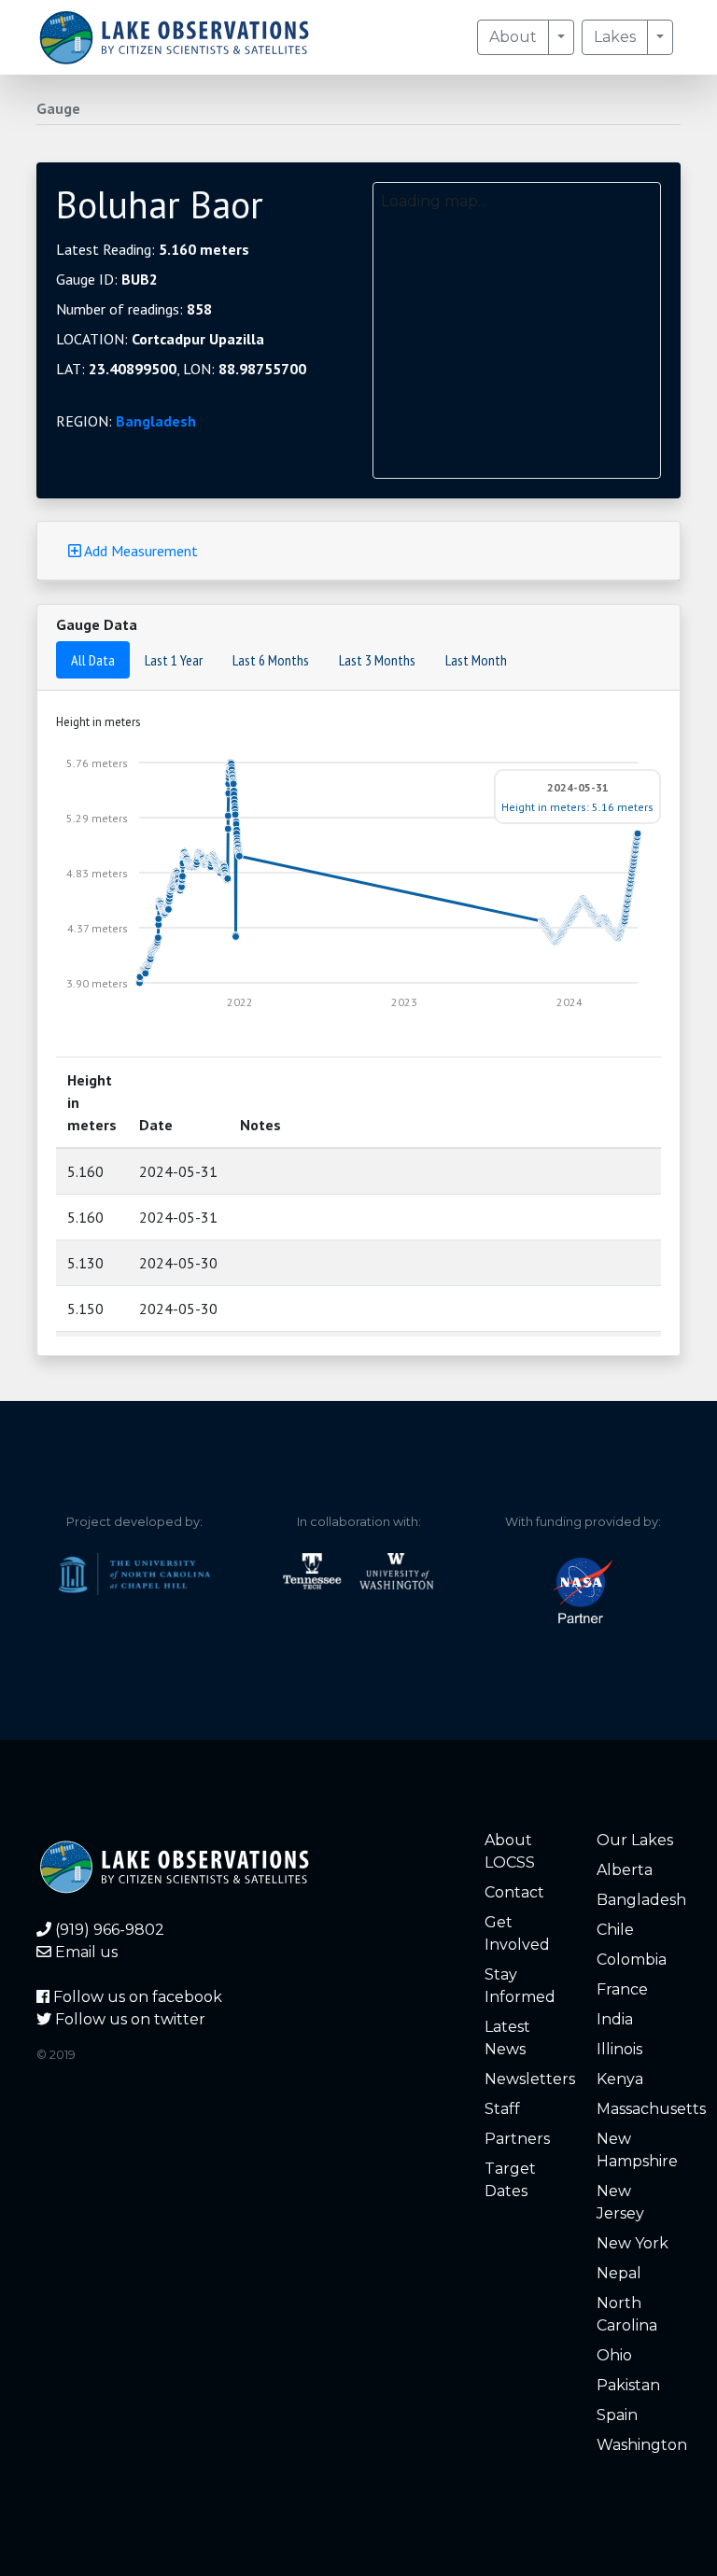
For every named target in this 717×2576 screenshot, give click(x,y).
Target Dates (510, 2180)
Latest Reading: (153, 249)
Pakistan (628, 2385)
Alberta (625, 1870)
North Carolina (627, 2314)
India (615, 2019)
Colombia (632, 1960)
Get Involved (517, 1933)
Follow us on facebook (136, 1997)
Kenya (620, 2079)
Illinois (619, 2049)
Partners (517, 2139)
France (622, 1989)
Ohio (614, 2355)
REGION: (126, 421)
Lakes (615, 37)
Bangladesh (156, 421)
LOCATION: (160, 339)
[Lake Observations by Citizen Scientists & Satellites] (174, 37)
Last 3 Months (377, 660)
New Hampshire (637, 2150)
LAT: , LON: (181, 369)
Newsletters (527, 2079)
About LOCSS (510, 1851)
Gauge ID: (107, 279)
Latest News (507, 2038)
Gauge (58, 108)
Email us (84, 1952)
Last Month (476, 660)
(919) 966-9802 (108, 1930)
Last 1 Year (174, 660)
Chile (615, 1930)
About (513, 37)
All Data (93, 660)
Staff (502, 2109)
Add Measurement (140, 551)
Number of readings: (134, 309)
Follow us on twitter (128, 2019)
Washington (639, 2445)
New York (633, 2243)
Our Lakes (635, 1840)
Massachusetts (639, 2109)
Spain (617, 2415)
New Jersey (620, 2202)
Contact (514, 1892)
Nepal (619, 2273)
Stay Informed (520, 1986)
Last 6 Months (271, 660)
